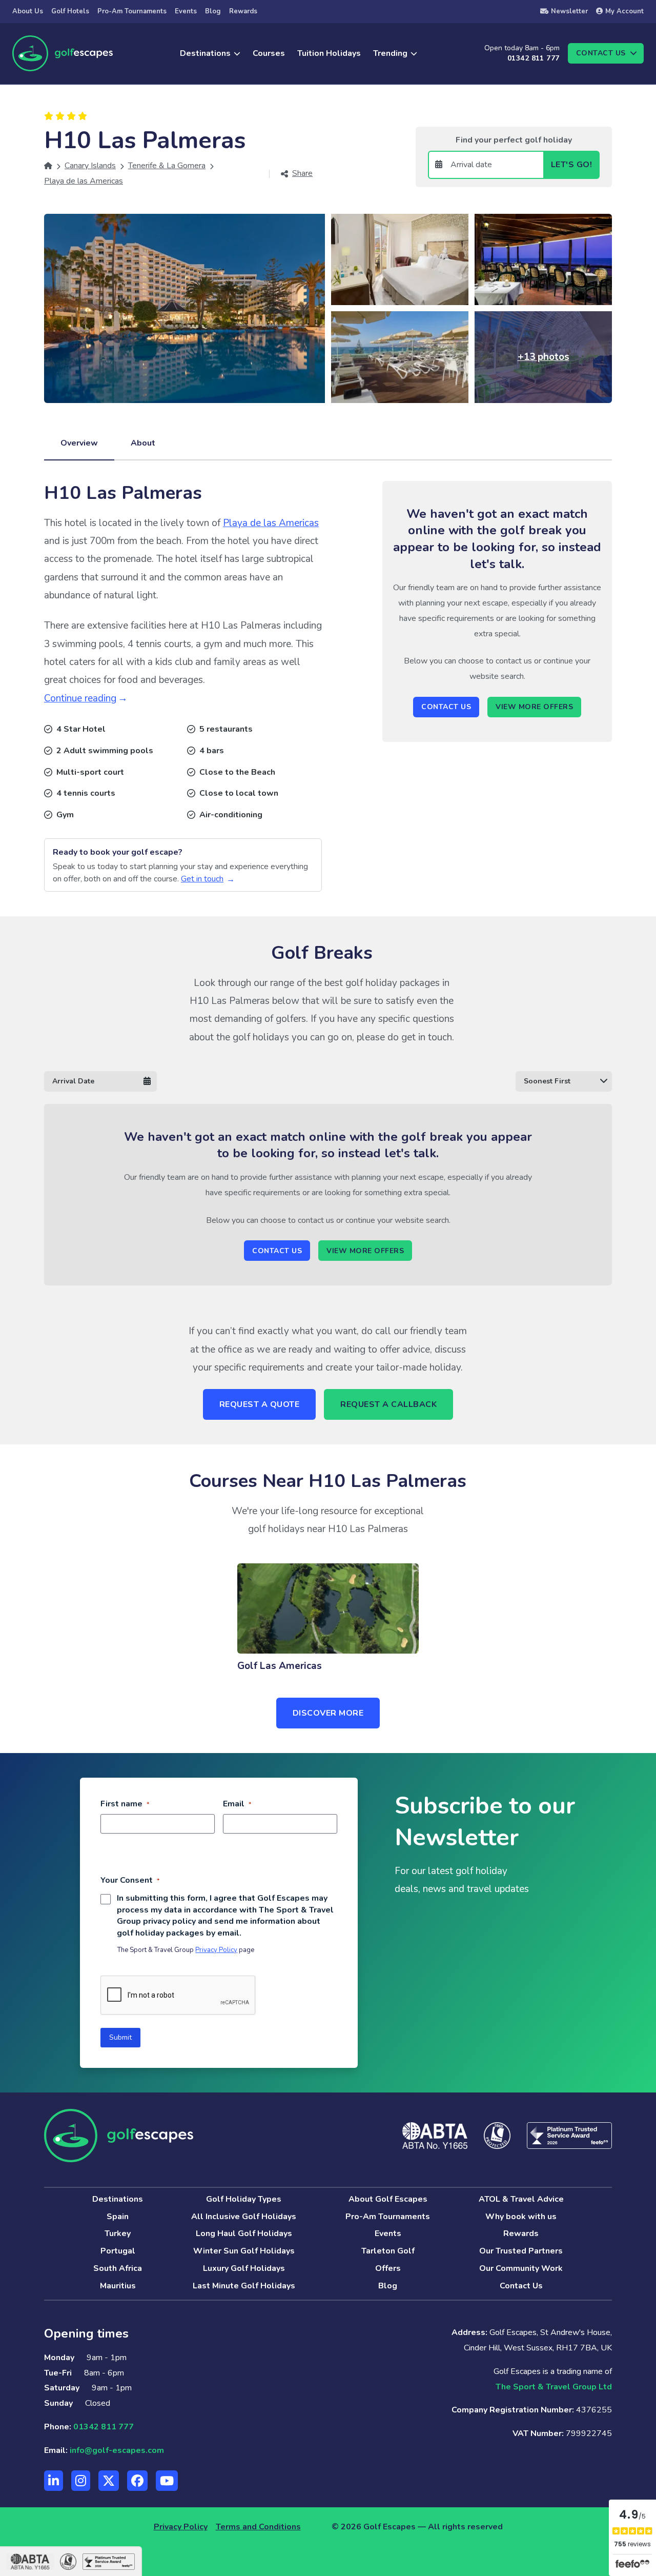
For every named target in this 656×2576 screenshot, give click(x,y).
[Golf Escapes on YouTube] (167, 2481)
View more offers (534, 707)
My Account (624, 11)
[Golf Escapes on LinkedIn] (54, 2481)
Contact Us (446, 707)
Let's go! (572, 165)
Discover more (328, 1713)
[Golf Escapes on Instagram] (81, 2481)
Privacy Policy (216, 1950)
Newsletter (569, 11)
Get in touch (202, 879)
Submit (120, 2037)
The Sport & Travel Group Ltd (554, 2387)
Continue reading (80, 698)
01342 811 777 (533, 58)
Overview (79, 443)
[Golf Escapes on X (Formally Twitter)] (109, 2481)
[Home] (48, 166)
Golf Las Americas (280, 1666)
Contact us (601, 53)
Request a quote (260, 1404)
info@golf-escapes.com (117, 2450)
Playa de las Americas (271, 523)
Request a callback (388, 1404)
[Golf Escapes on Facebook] (137, 2481)
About (143, 443)
